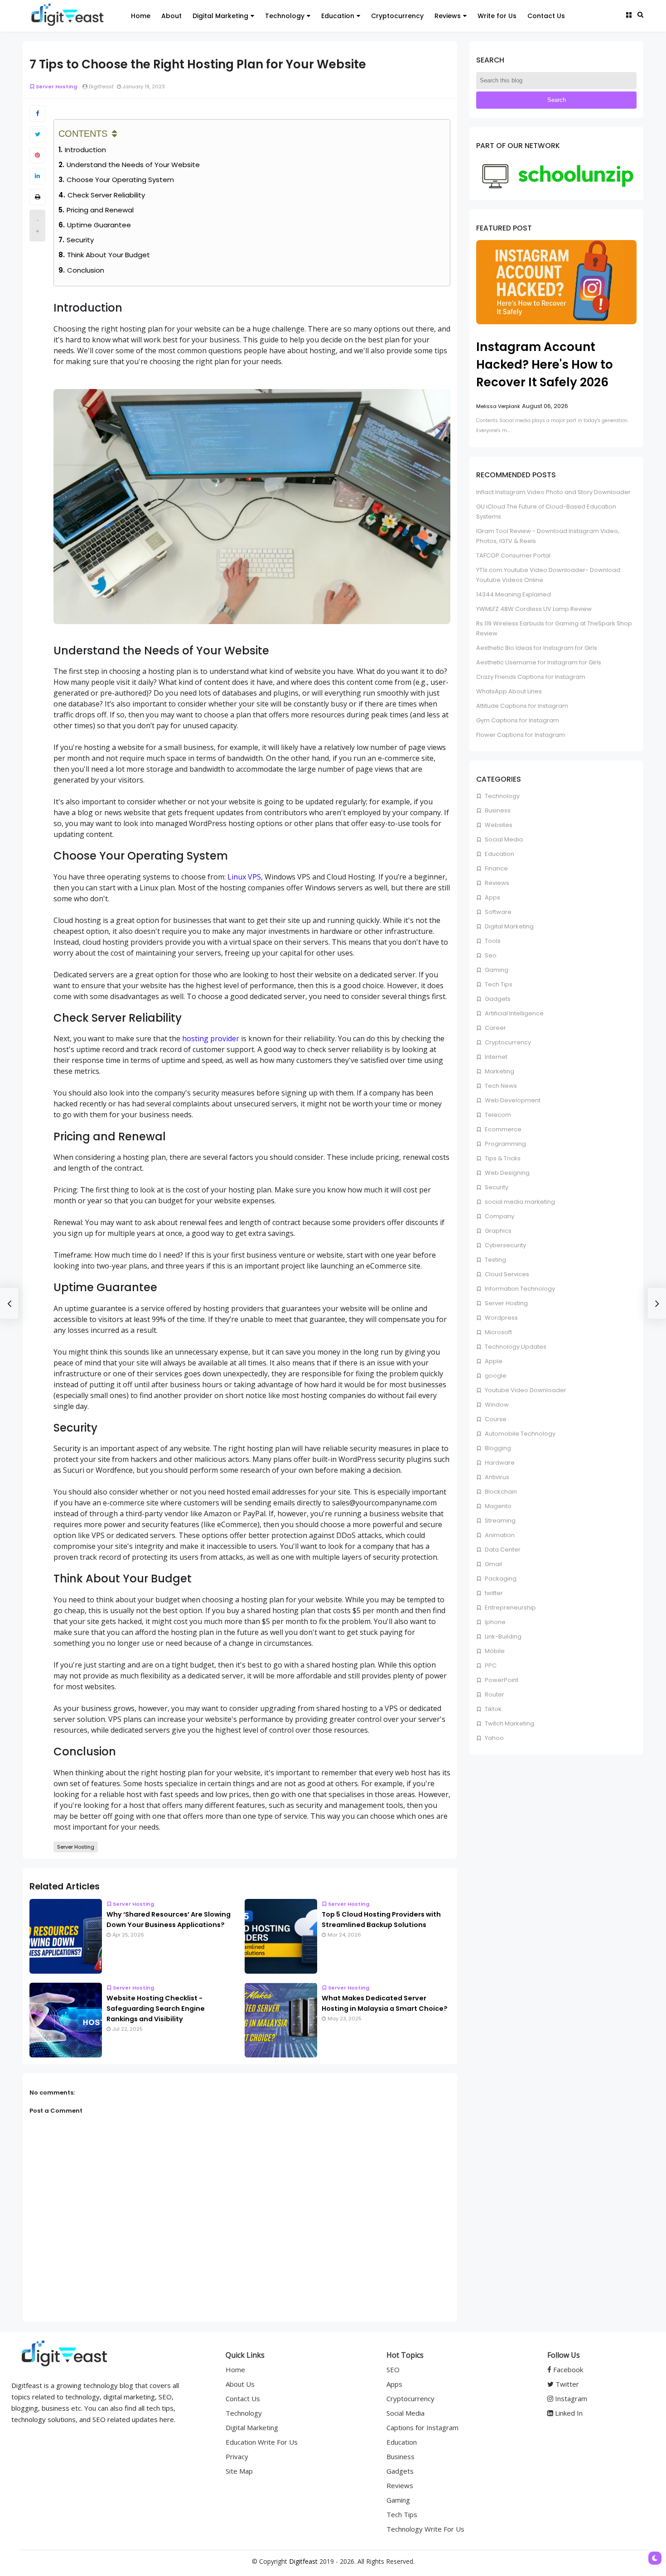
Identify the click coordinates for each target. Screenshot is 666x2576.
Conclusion (86, 270)
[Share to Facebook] (37, 114)
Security (80, 240)
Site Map (239, 2471)
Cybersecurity (505, 1245)
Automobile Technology (519, 1434)
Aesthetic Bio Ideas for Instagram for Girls (537, 648)
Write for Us (497, 16)
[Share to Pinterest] (37, 155)
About (171, 16)
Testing (495, 1260)
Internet (495, 1057)
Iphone (495, 1622)
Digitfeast (303, 2561)
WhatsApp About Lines (509, 691)
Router (494, 1694)
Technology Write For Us (425, 2529)
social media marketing (519, 1202)
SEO (393, 2369)
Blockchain (500, 1492)
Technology (285, 16)
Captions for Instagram (422, 2427)
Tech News (500, 1086)
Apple (493, 1361)
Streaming (499, 1521)
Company (499, 1216)
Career (495, 1028)
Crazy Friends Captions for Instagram (531, 677)
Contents (83, 134)
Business (497, 810)
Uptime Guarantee (99, 225)
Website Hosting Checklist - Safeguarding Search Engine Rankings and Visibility (156, 2009)
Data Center (502, 1550)
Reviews (448, 16)
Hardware (499, 1463)
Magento (497, 1506)
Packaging (500, 1579)
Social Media (503, 839)
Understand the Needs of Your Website (133, 165)
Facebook (567, 2369)
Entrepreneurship (510, 1608)
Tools (492, 941)
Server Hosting (56, 87)
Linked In (568, 2413)
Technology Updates (515, 1347)
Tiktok (492, 1709)
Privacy (237, 2456)
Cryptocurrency (397, 16)
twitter (493, 1593)
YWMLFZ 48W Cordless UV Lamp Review (534, 609)
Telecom (497, 1115)
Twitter (566, 2384)
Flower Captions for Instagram (521, 735)
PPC (490, 1665)
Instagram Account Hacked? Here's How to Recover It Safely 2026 (545, 365)
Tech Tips (498, 984)
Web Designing (507, 1173)
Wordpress (501, 1318)
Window (496, 1405)
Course (495, 1419)
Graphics (497, 1231)
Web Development (512, 1100)
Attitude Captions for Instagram (522, 706)
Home (141, 16)
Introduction (85, 150)
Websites (498, 825)
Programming (505, 1144)
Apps (492, 897)
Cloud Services (506, 1274)
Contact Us (546, 16)
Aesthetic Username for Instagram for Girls (539, 662)
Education (338, 16)
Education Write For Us (262, 2442)
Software (497, 912)
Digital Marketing (220, 16)
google (495, 1376)
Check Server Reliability (106, 195)
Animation (499, 1535)
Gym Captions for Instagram (518, 720)
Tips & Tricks (502, 1158)
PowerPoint (501, 1680)
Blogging (497, 1448)
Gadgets (497, 999)
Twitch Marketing (509, 1723)
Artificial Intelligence (514, 1013)
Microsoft (498, 1332)
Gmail (493, 1564)
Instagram (570, 2398)
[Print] (37, 197)
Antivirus (496, 1477)
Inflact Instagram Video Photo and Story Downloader (553, 492)
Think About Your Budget (109, 255)
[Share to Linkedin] (37, 176)
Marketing (499, 1071)
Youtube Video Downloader (525, 1390)
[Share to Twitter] (37, 135)
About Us (240, 2384)
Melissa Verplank (498, 406)
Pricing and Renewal (100, 210)
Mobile (494, 1651)
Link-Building (502, 1636)
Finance (496, 868)
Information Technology (519, 1289)
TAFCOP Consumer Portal (513, 555)
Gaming (496, 970)
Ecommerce (502, 1129)
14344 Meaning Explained (514, 594)
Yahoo (494, 1738)
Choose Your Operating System (120, 180)
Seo (490, 955)
